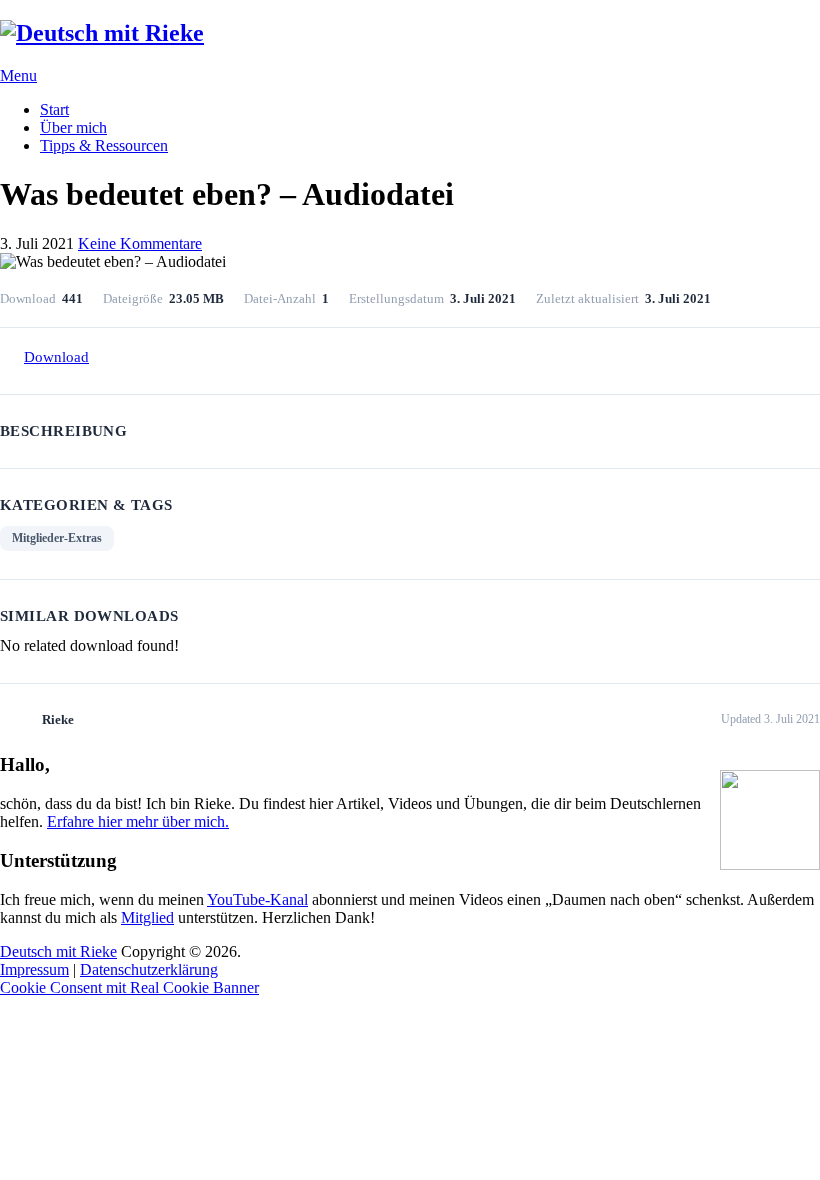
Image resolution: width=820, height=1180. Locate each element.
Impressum (34, 969)
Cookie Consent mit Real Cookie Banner (129, 987)
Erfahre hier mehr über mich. (138, 821)
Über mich (73, 127)
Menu (18, 75)
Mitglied (147, 917)
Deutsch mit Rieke (58, 951)
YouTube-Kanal (257, 899)
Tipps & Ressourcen (104, 145)
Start (54, 109)
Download (56, 357)
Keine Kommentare (140, 243)
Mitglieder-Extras (57, 538)
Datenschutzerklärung (149, 969)
